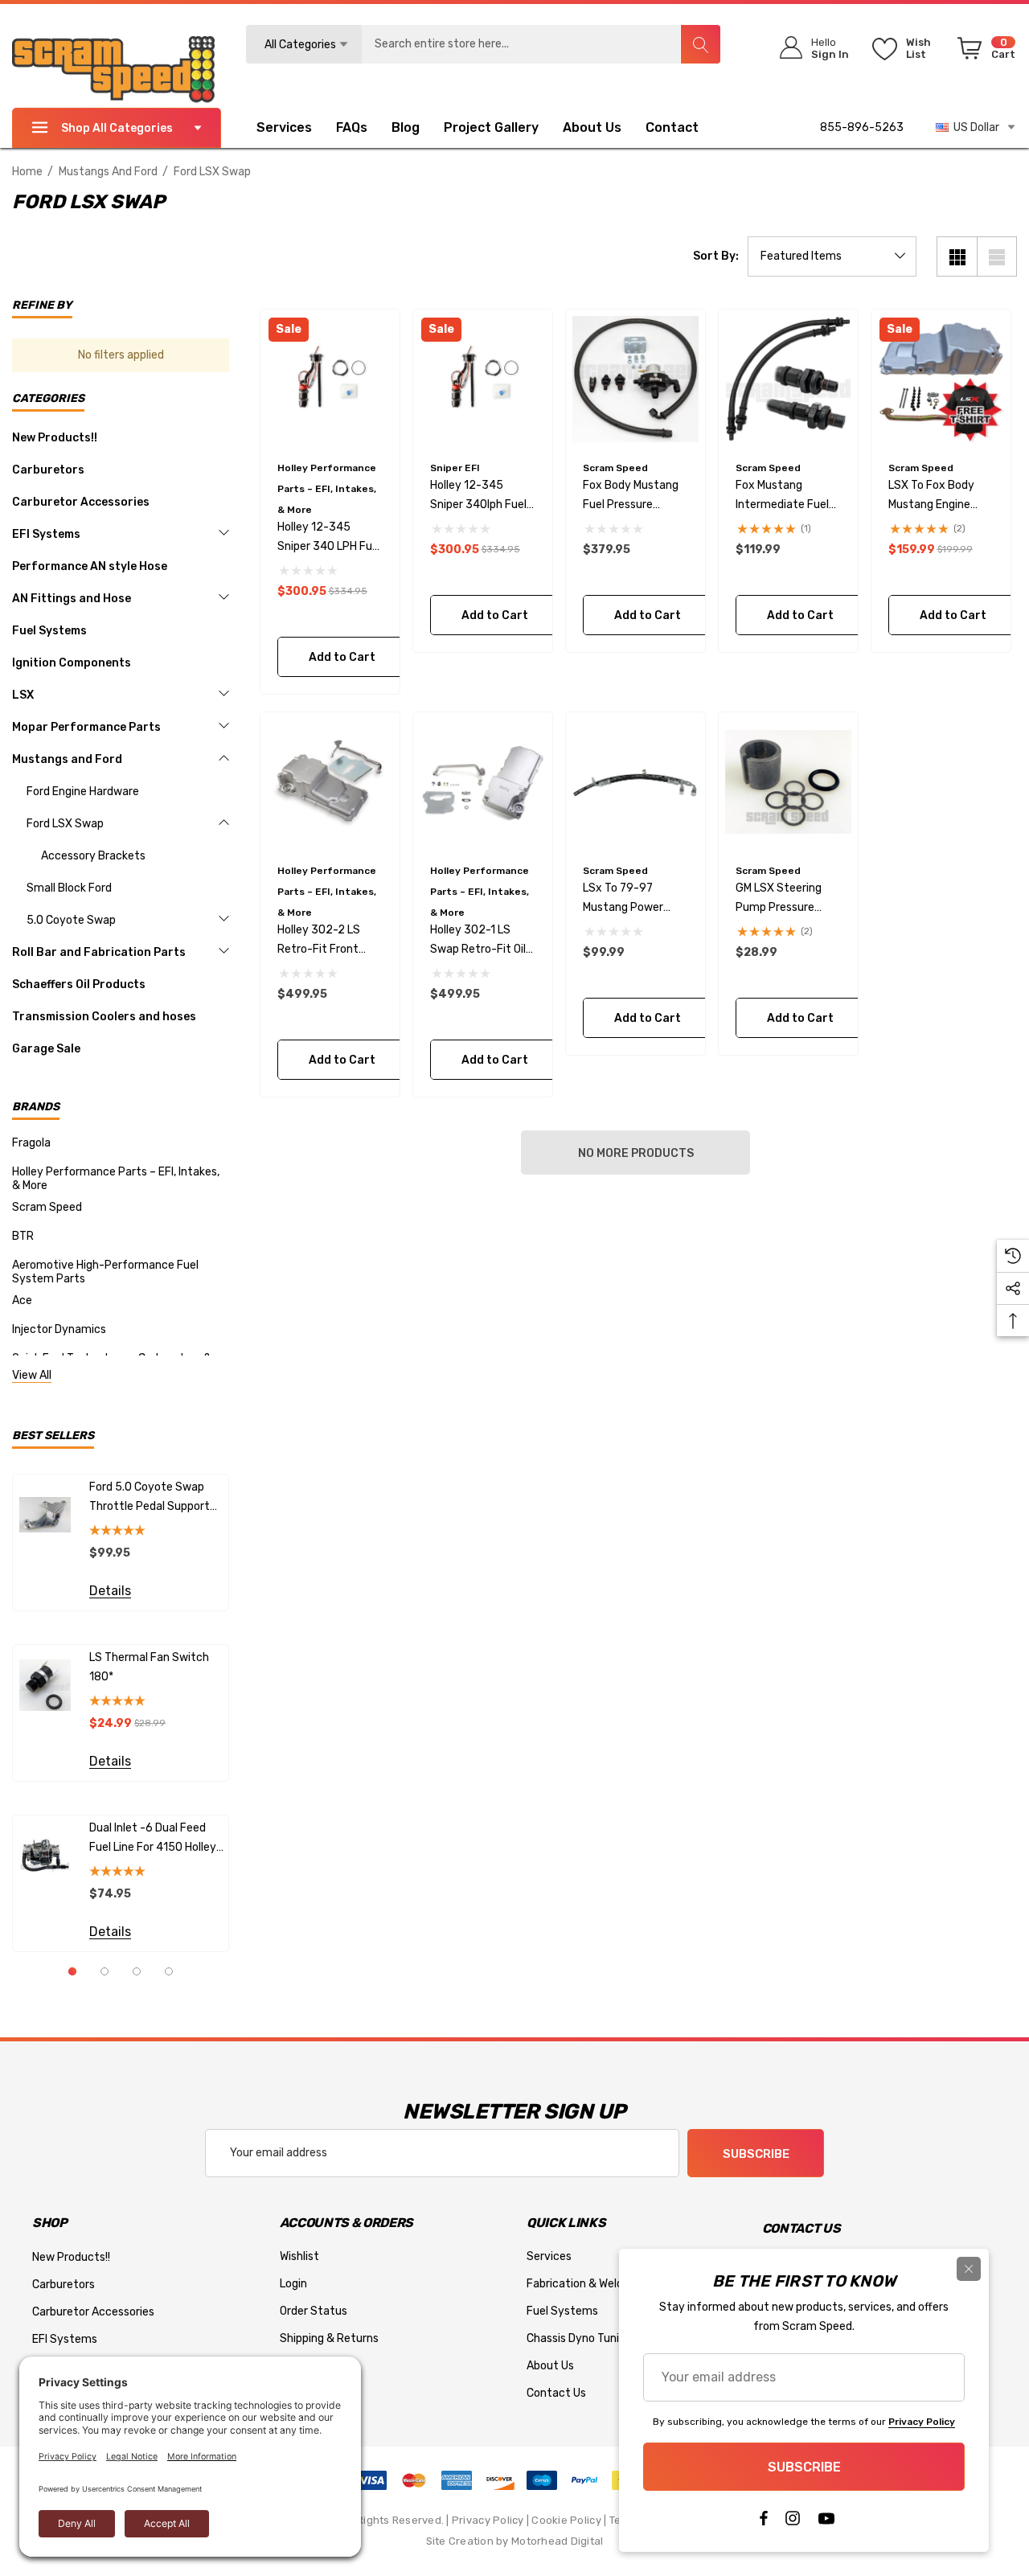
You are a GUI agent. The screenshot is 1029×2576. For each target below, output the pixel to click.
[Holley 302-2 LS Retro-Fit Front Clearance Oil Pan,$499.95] (330, 782)
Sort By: (716, 256)
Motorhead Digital (557, 2541)
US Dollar (974, 127)
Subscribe (756, 2154)
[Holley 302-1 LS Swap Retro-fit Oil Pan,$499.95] (483, 782)
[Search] (700, 44)
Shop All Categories (117, 128)
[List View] (997, 256)
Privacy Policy (488, 2520)
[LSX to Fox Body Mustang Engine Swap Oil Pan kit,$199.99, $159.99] (941, 379)
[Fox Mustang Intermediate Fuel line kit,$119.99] (788, 379)
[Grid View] (957, 256)
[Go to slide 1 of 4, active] (72, 1971)
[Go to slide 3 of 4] (137, 1971)
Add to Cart (341, 657)
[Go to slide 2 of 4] (105, 1971)
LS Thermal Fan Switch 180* (149, 1667)
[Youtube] (826, 2522)
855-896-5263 (862, 127)
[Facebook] (763, 2522)
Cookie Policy (566, 2520)
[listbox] (832, 256)
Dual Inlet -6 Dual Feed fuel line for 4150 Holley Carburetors (153, 1839)
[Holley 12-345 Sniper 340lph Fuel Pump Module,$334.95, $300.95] (483, 379)
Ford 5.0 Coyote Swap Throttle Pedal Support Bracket (150, 1498)
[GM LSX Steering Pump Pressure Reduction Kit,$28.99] (788, 782)
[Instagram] (793, 2522)
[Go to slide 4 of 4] (169, 1971)
